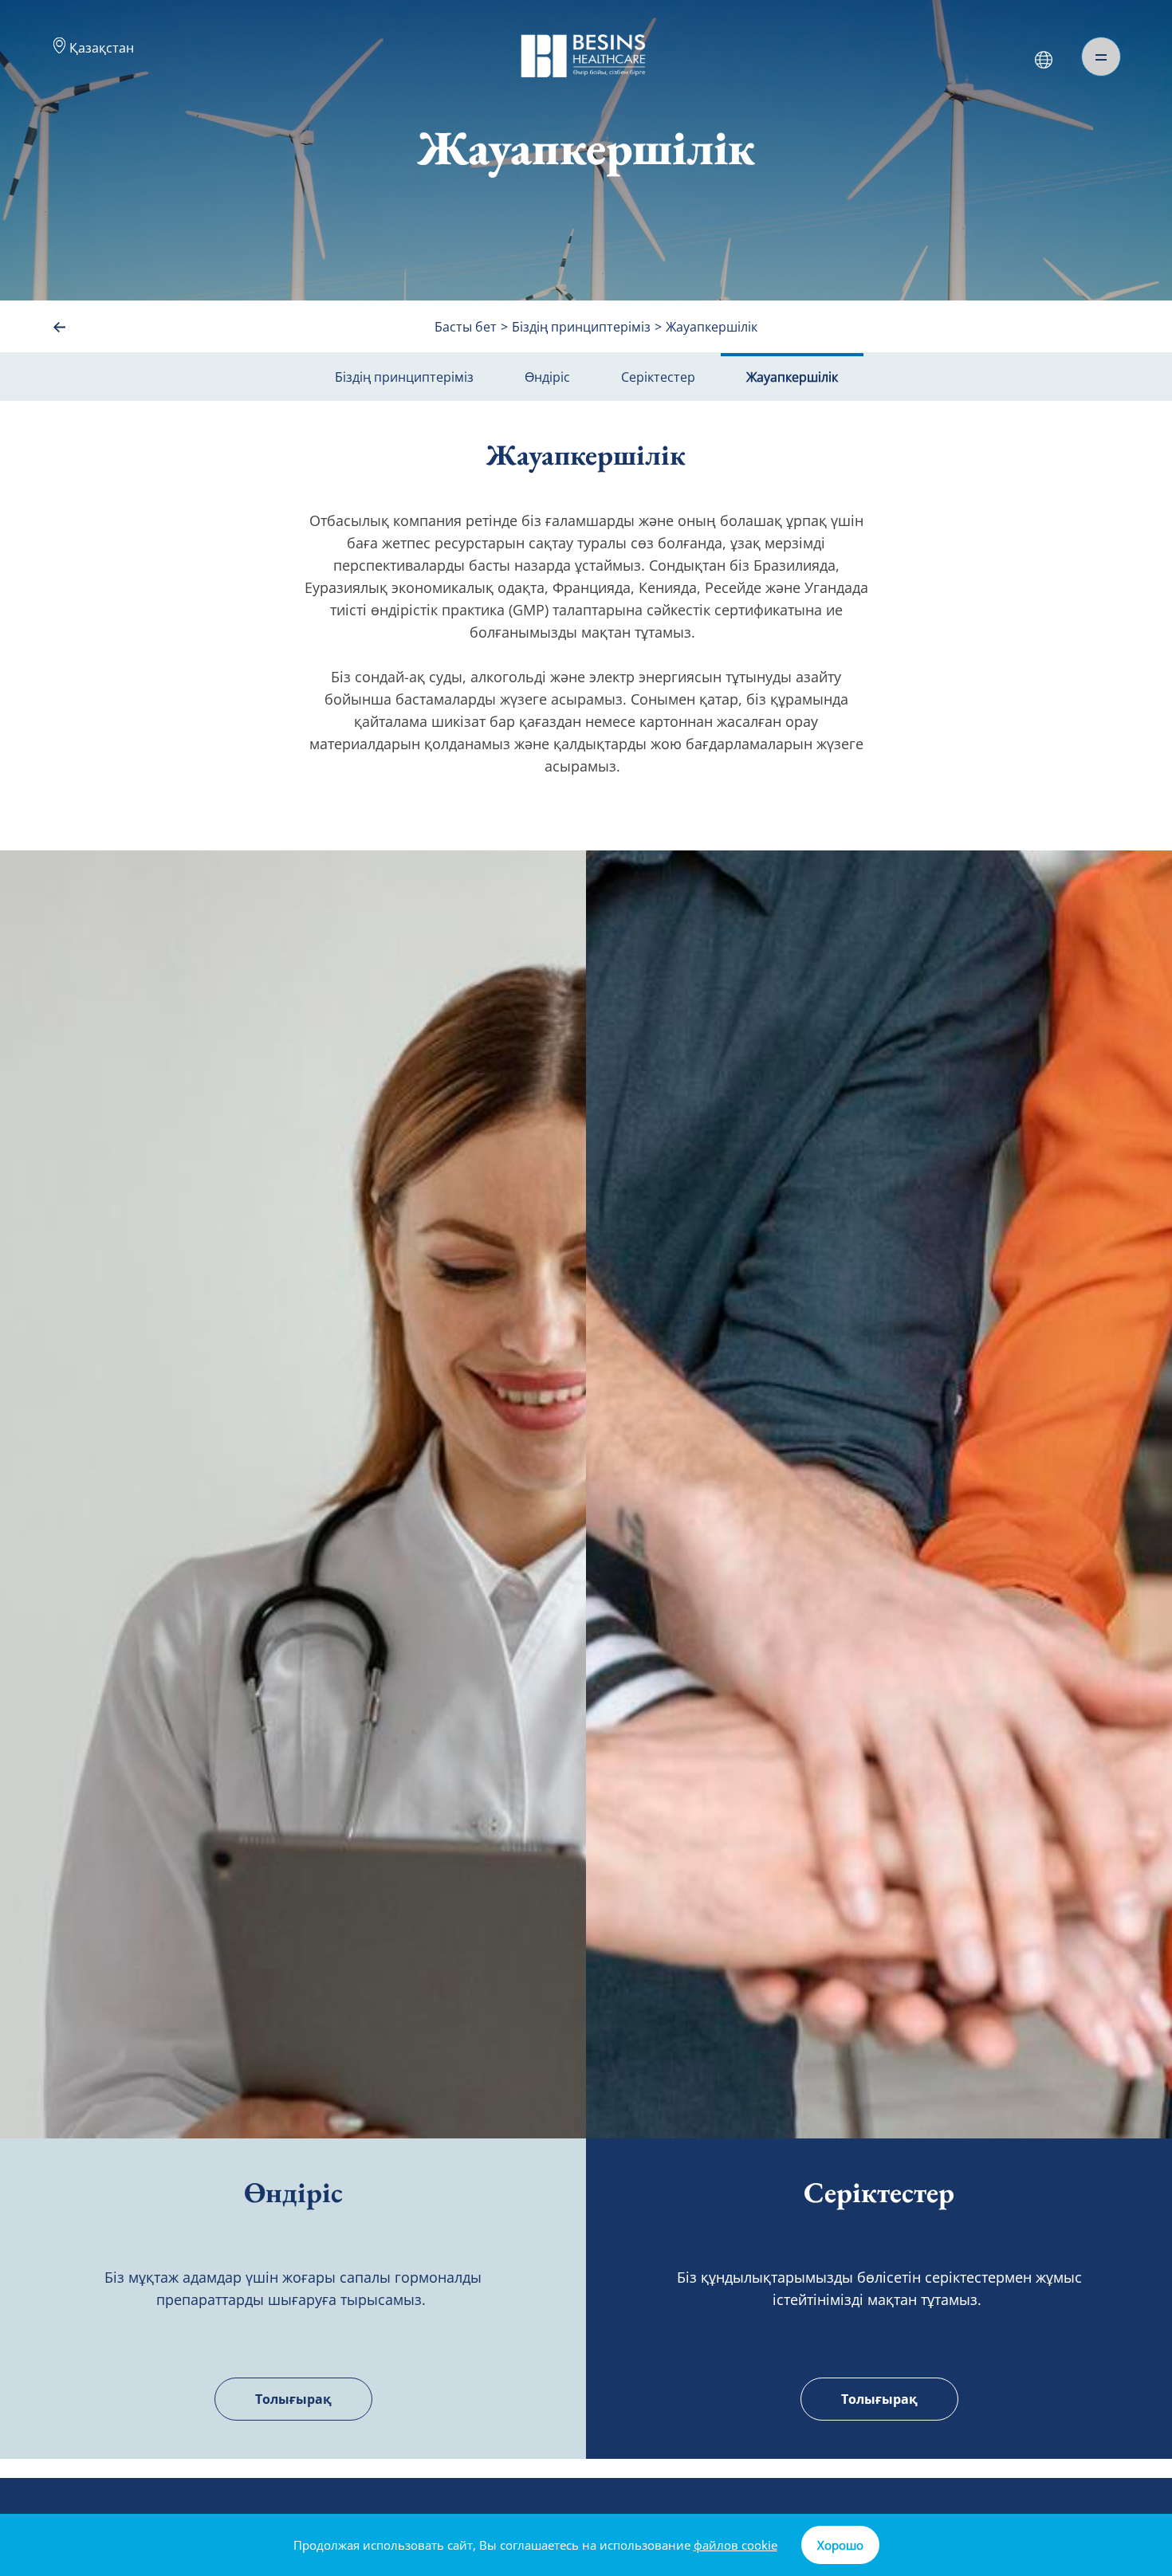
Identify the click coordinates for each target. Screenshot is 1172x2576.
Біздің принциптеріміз (404, 377)
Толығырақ (293, 2399)
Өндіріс (547, 377)
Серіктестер (658, 377)
